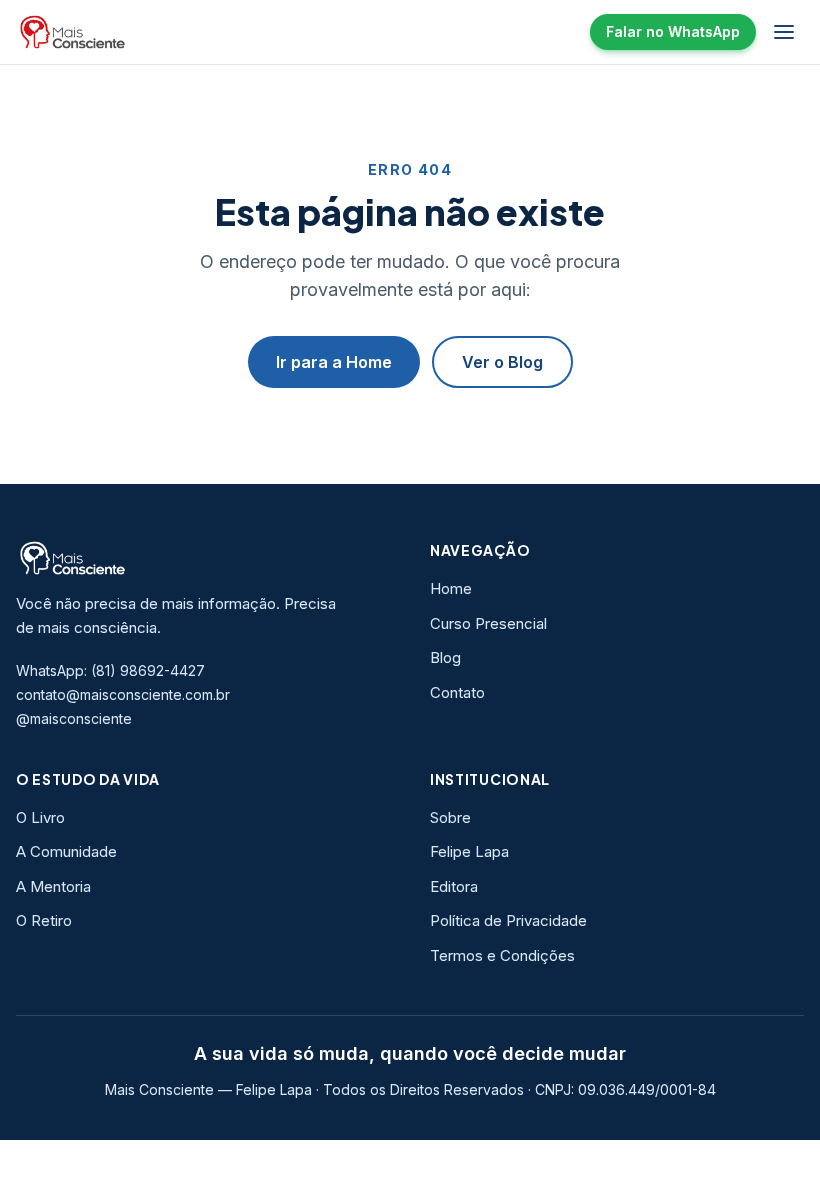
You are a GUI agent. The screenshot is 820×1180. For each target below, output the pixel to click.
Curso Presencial (488, 623)
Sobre (450, 817)
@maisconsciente (74, 718)
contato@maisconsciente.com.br (123, 694)
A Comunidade (66, 851)
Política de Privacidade (508, 920)
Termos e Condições (502, 955)
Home (451, 588)
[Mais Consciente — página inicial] (73, 32)
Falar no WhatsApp (673, 31)
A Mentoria (53, 886)
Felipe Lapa (469, 851)
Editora (454, 886)
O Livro (40, 817)
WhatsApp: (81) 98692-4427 (110, 670)
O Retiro (44, 920)
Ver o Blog (502, 362)
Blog (445, 657)
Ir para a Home (334, 362)
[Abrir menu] (784, 32)
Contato (457, 692)
